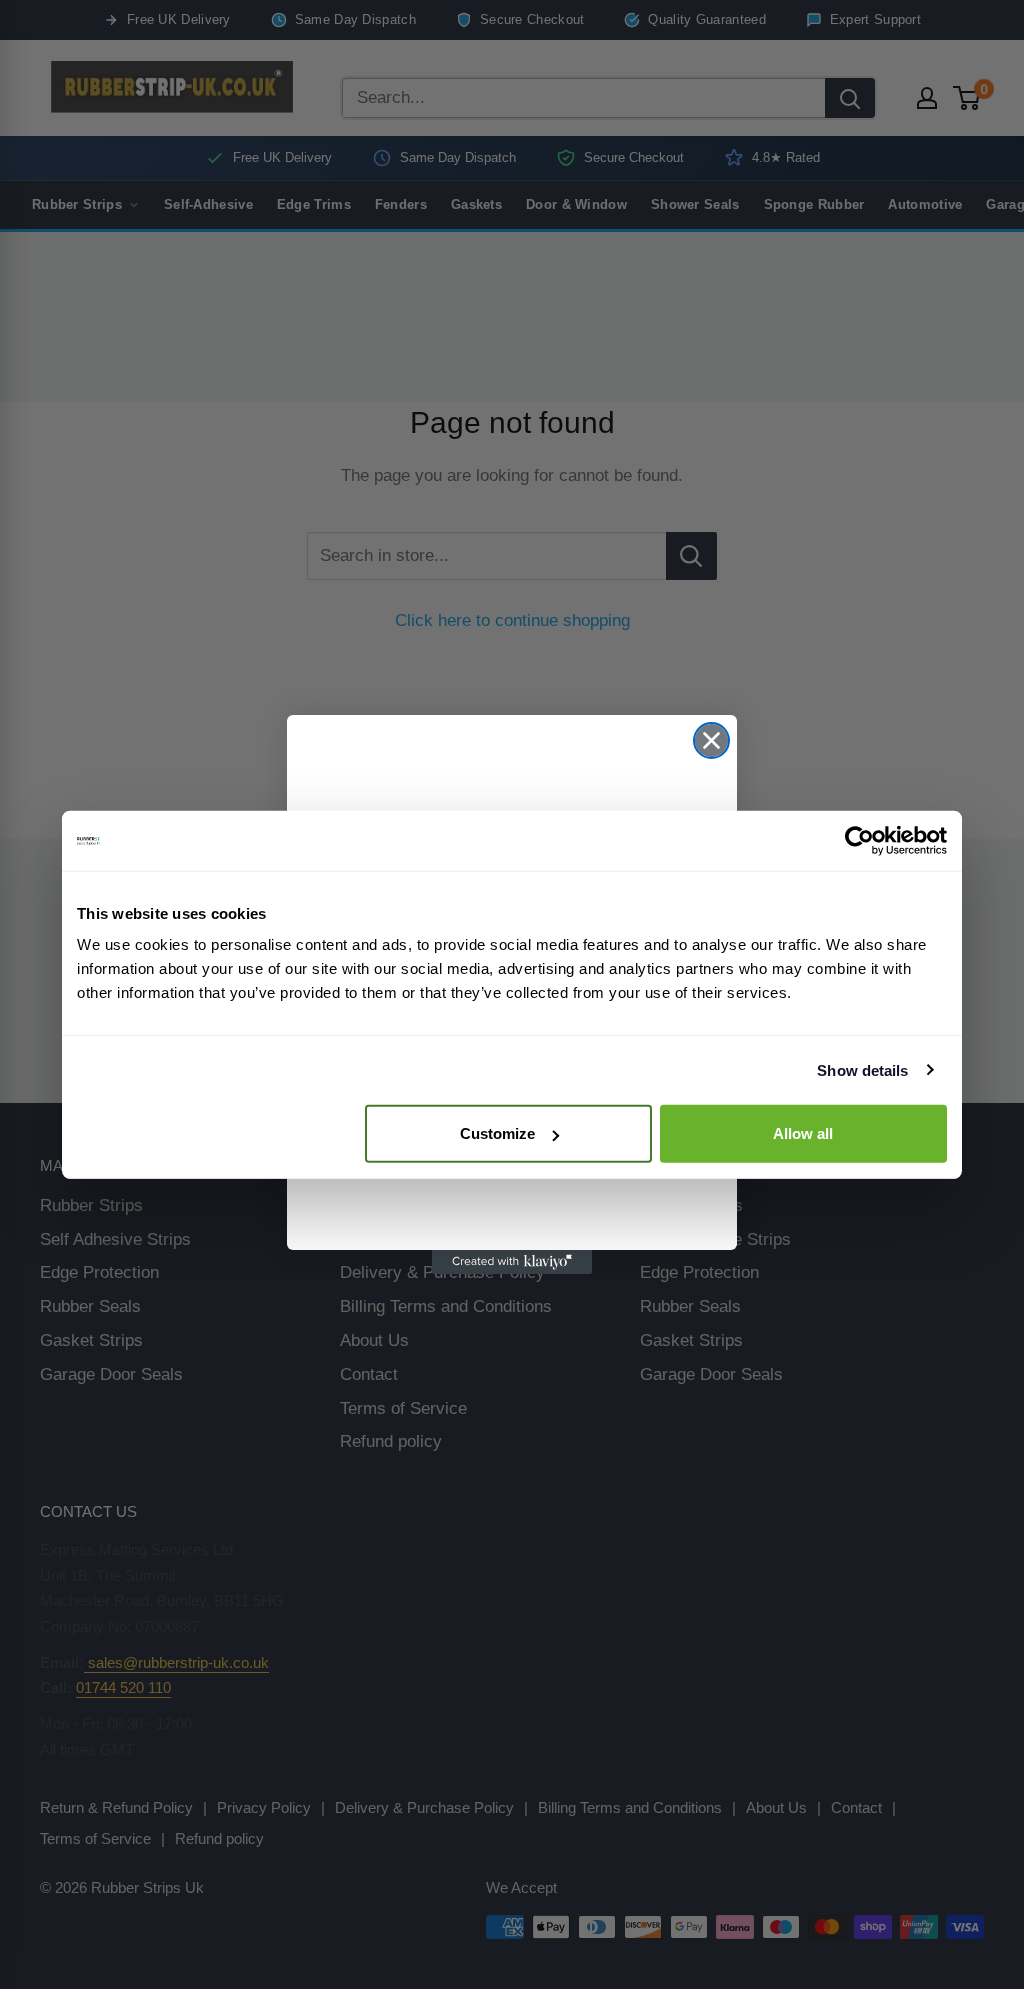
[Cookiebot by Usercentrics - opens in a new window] (859, 840)
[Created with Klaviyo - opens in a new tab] (512, 1262)
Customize (497, 1133)
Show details (862, 1069)
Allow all (803, 1133)
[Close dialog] (711, 740)
